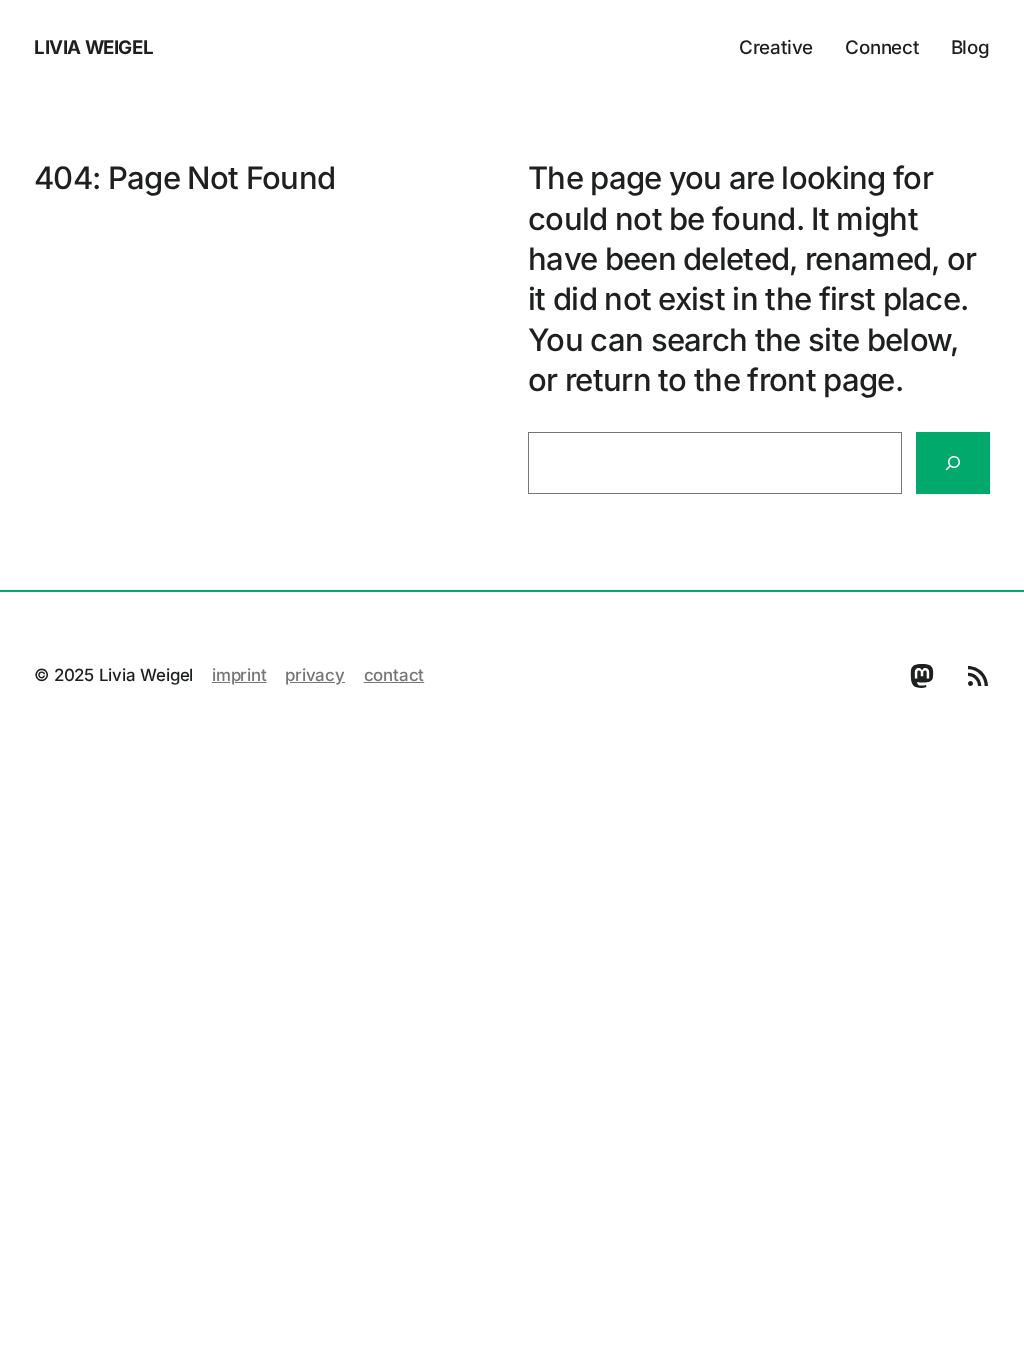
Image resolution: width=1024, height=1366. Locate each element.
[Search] (953, 463)
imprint (239, 675)
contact (394, 675)
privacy (315, 675)
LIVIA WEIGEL (93, 47)
